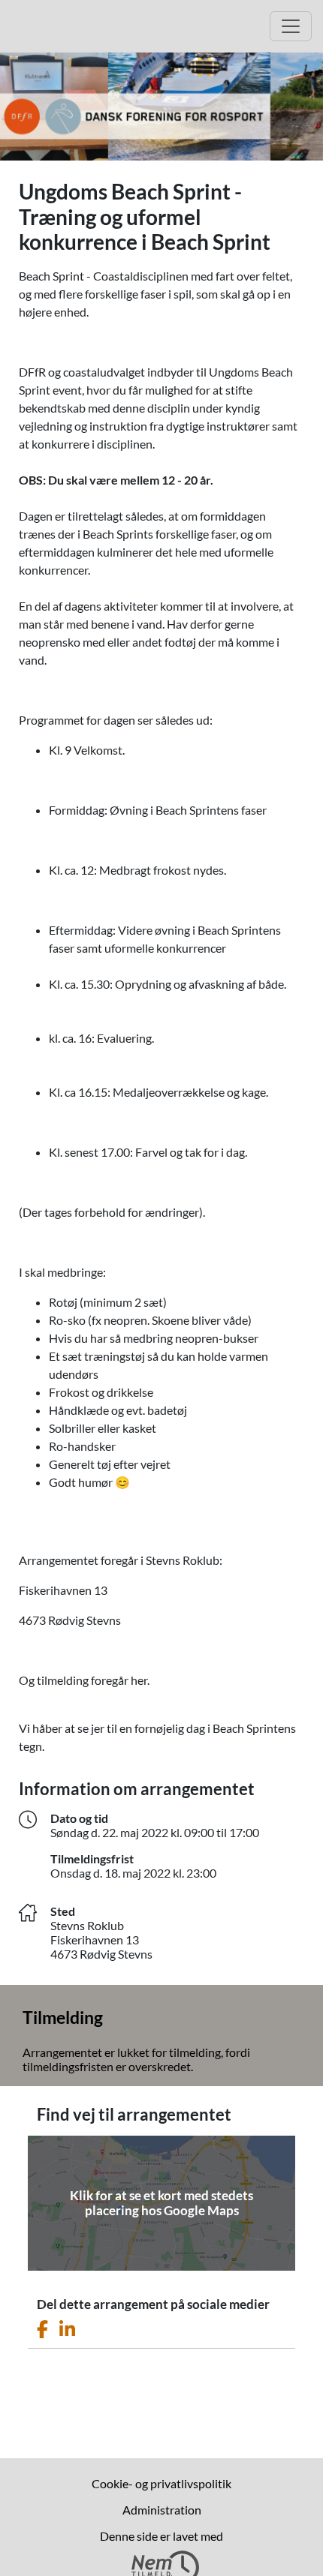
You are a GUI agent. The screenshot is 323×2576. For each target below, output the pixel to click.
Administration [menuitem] (162, 2510)
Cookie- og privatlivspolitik (161, 2483)
